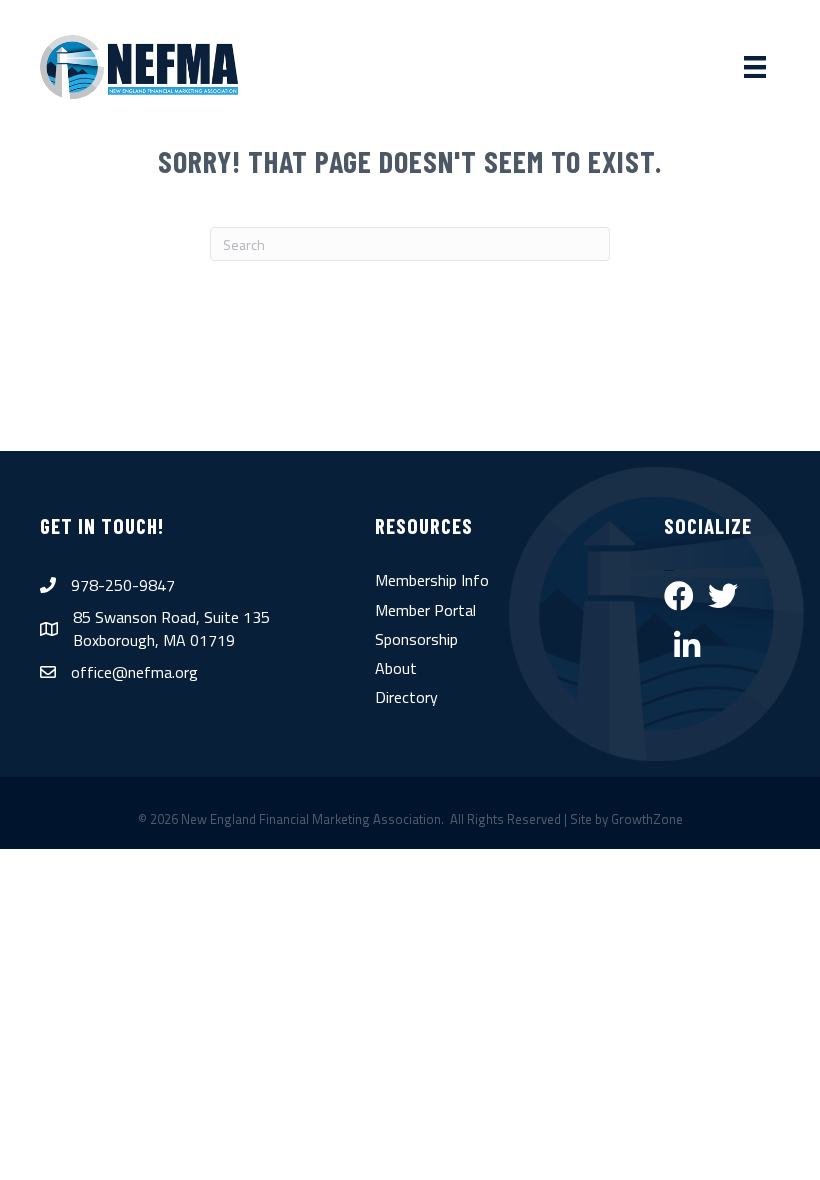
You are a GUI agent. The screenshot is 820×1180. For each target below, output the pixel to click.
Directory (406, 697)
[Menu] (755, 67)
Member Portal (425, 610)
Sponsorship (416, 639)
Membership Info (432, 580)
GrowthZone (647, 819)
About (396, 668)
